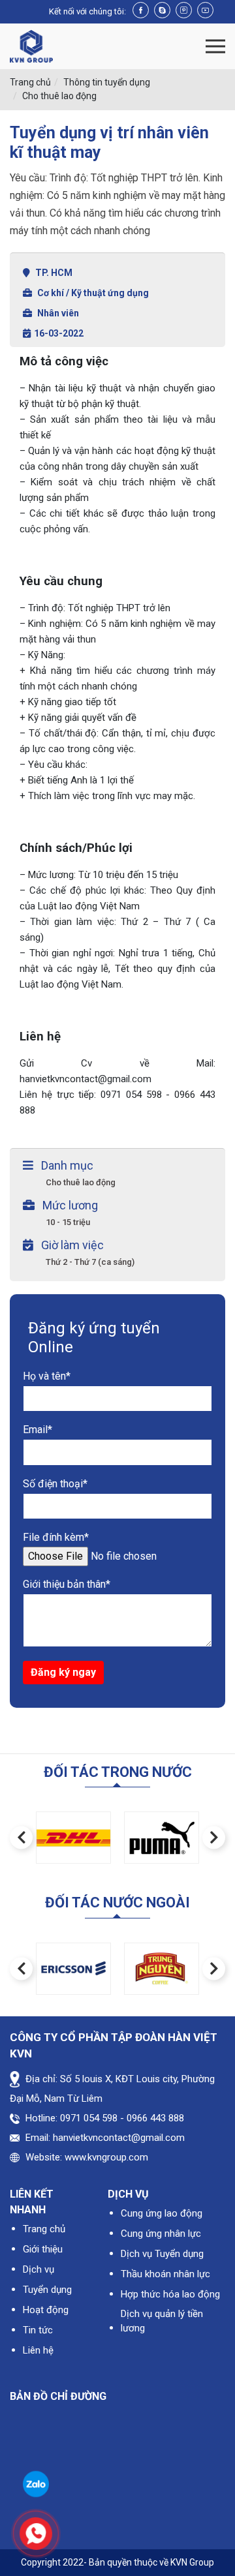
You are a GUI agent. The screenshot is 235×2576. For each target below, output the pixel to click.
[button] (21, 1838)
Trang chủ (30, 82)
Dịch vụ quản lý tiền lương (162, 2321)
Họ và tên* (47, 1376)
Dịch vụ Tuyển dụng (162, 2254)
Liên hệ (38, 2350)
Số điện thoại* (55, 1484)
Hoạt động (46, 2310)
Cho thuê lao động (59, 96)
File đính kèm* (56, 1537)
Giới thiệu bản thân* (67, 1584)
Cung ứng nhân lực (161, 2234)
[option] (73, 1838)
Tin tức (38, 2330)
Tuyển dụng (47, 2290)
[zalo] (36, 2483)
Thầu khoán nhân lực (165, 2274)
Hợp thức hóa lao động (170, 2294)
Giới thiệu (43, 2249)
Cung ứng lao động (162, 2213)
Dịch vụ (39, 2269)
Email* (38, 1430)
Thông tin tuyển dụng (107, 82)
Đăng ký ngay (63, 1672)
